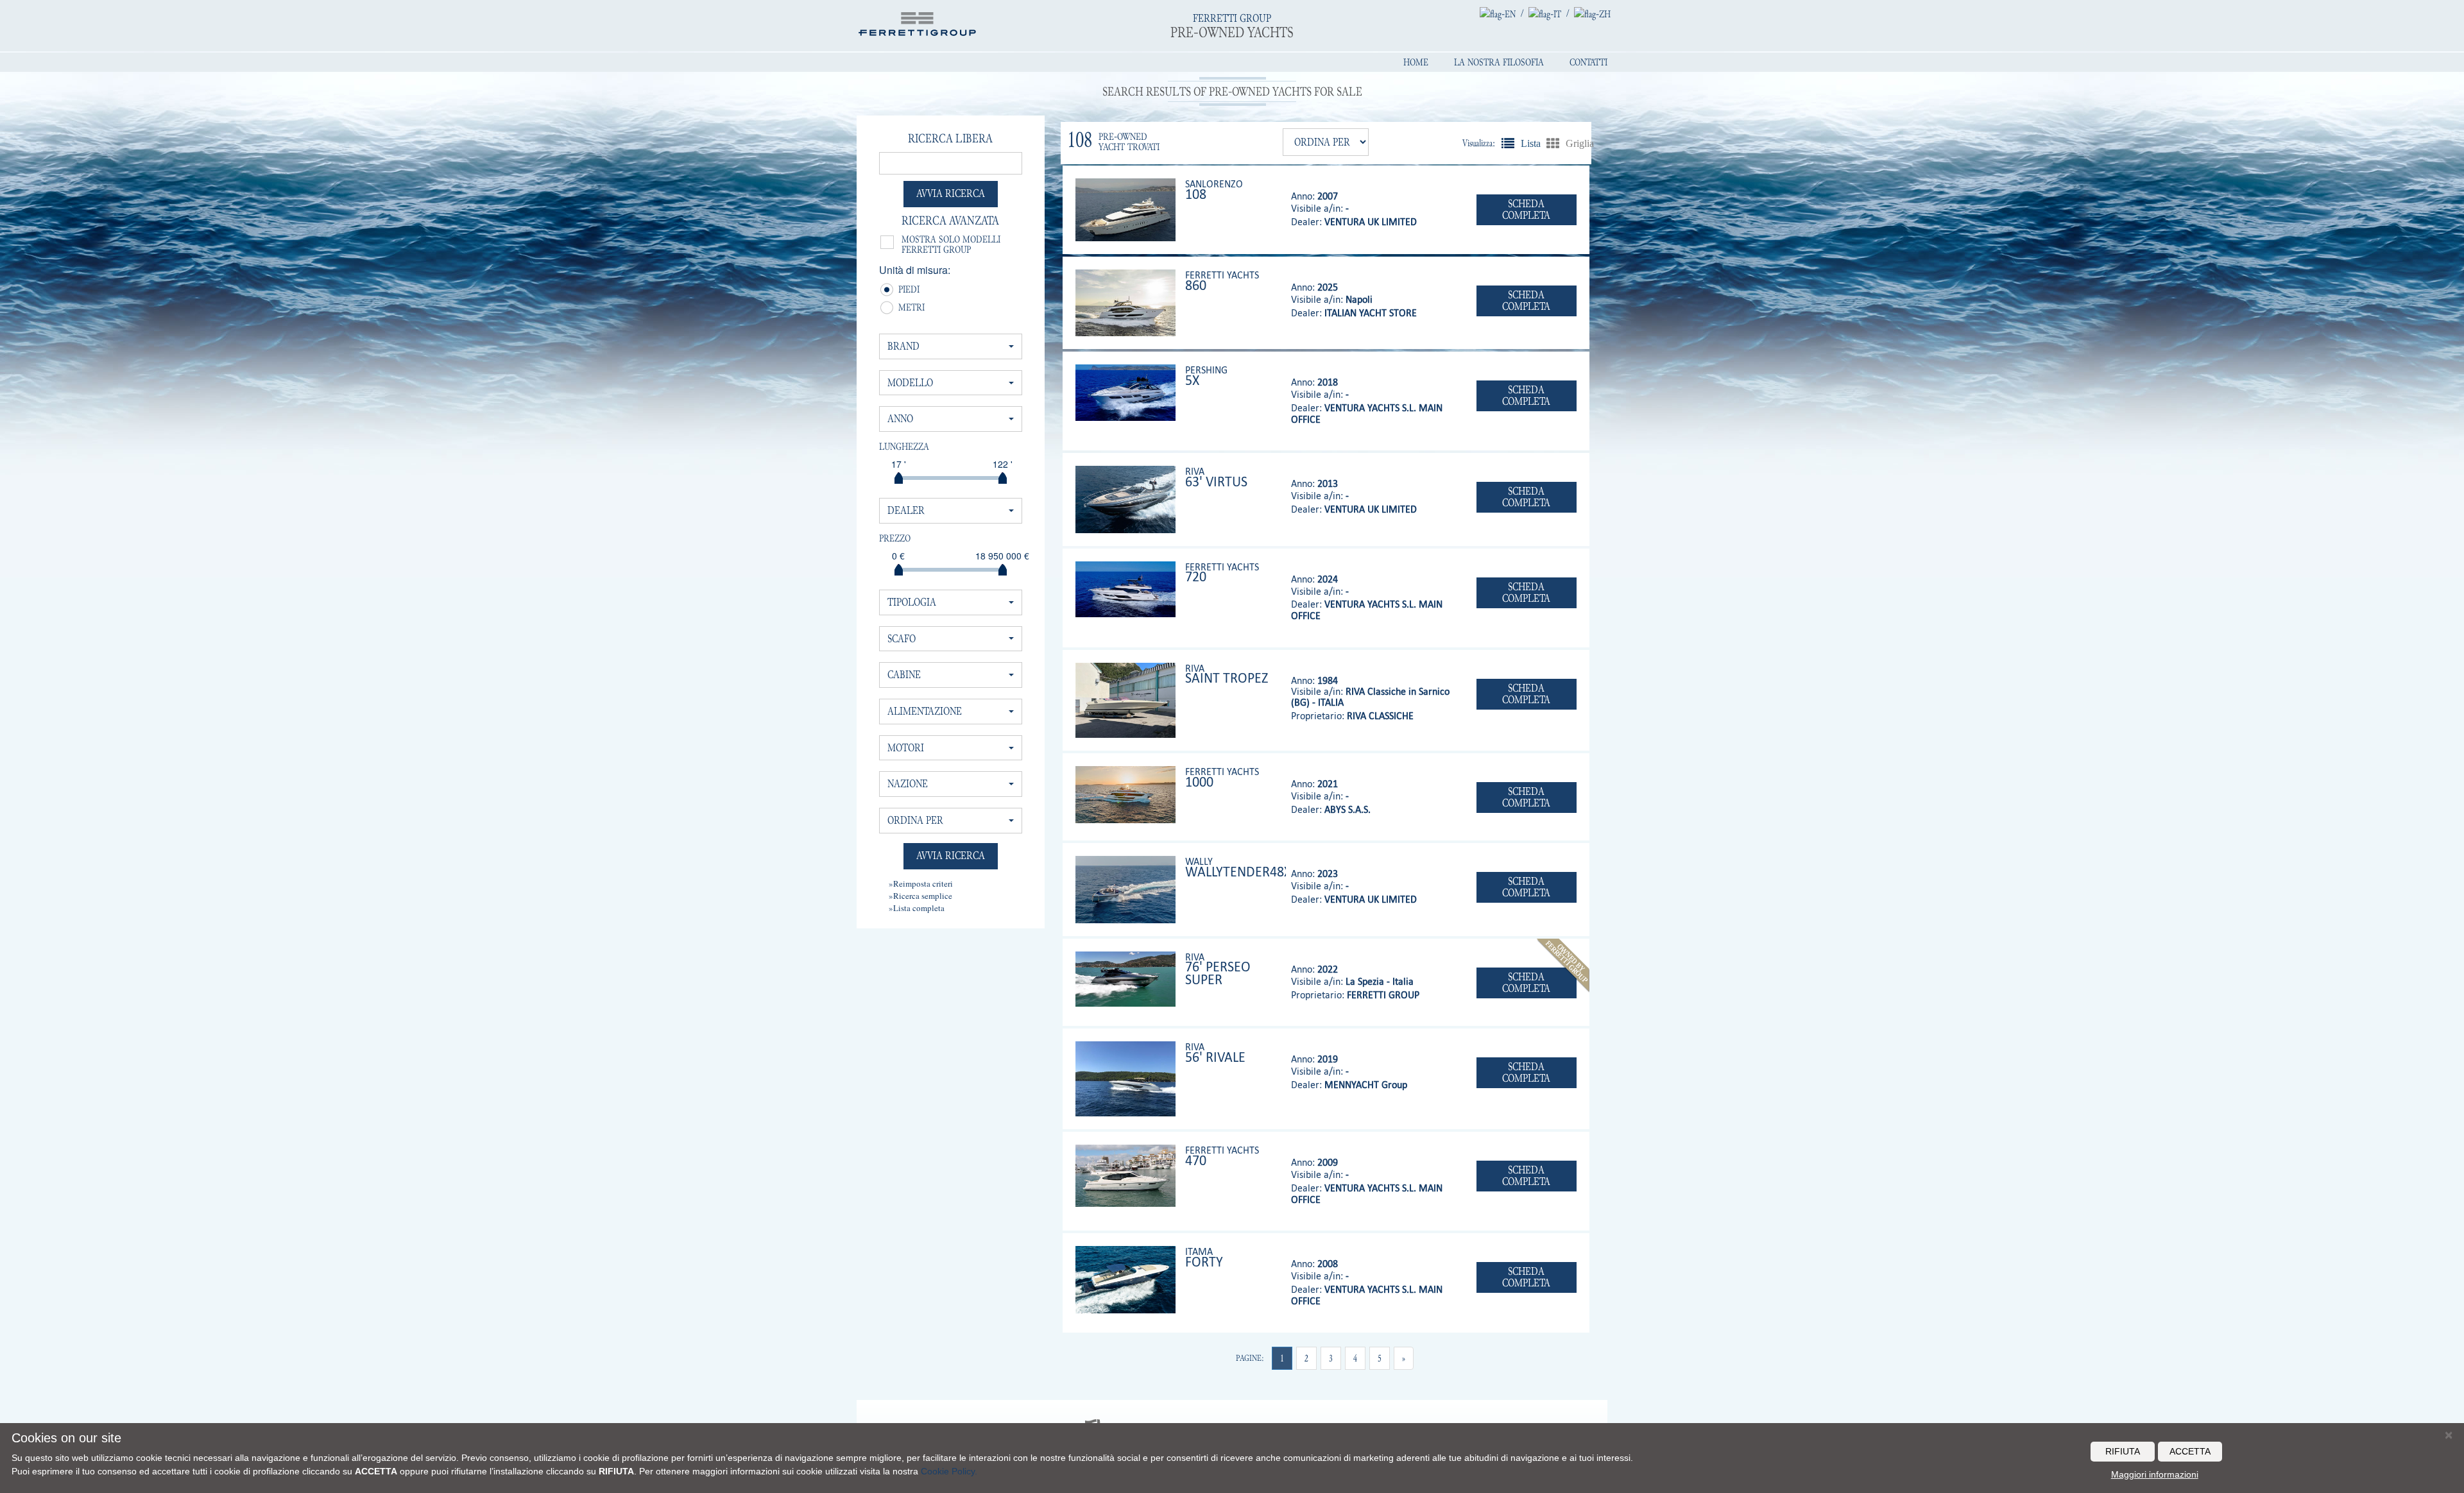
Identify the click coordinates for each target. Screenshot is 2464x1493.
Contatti (1588, 62)
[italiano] (1545, 13)
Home (1416, 62)
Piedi (903, 291)
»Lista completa (917, 908)
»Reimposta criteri (921, 883)
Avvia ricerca (951, 193)
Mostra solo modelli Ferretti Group (951, 244)
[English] (1498, 13)
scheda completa (1526, 209)
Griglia (1553, 143)
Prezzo (895, 538)
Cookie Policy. (949, 1471)
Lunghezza (904, 447)
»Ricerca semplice (920, 896)
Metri (903, 309)
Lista (1508, 143)
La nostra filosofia (1499, 62)
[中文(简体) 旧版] (1592, 13)
